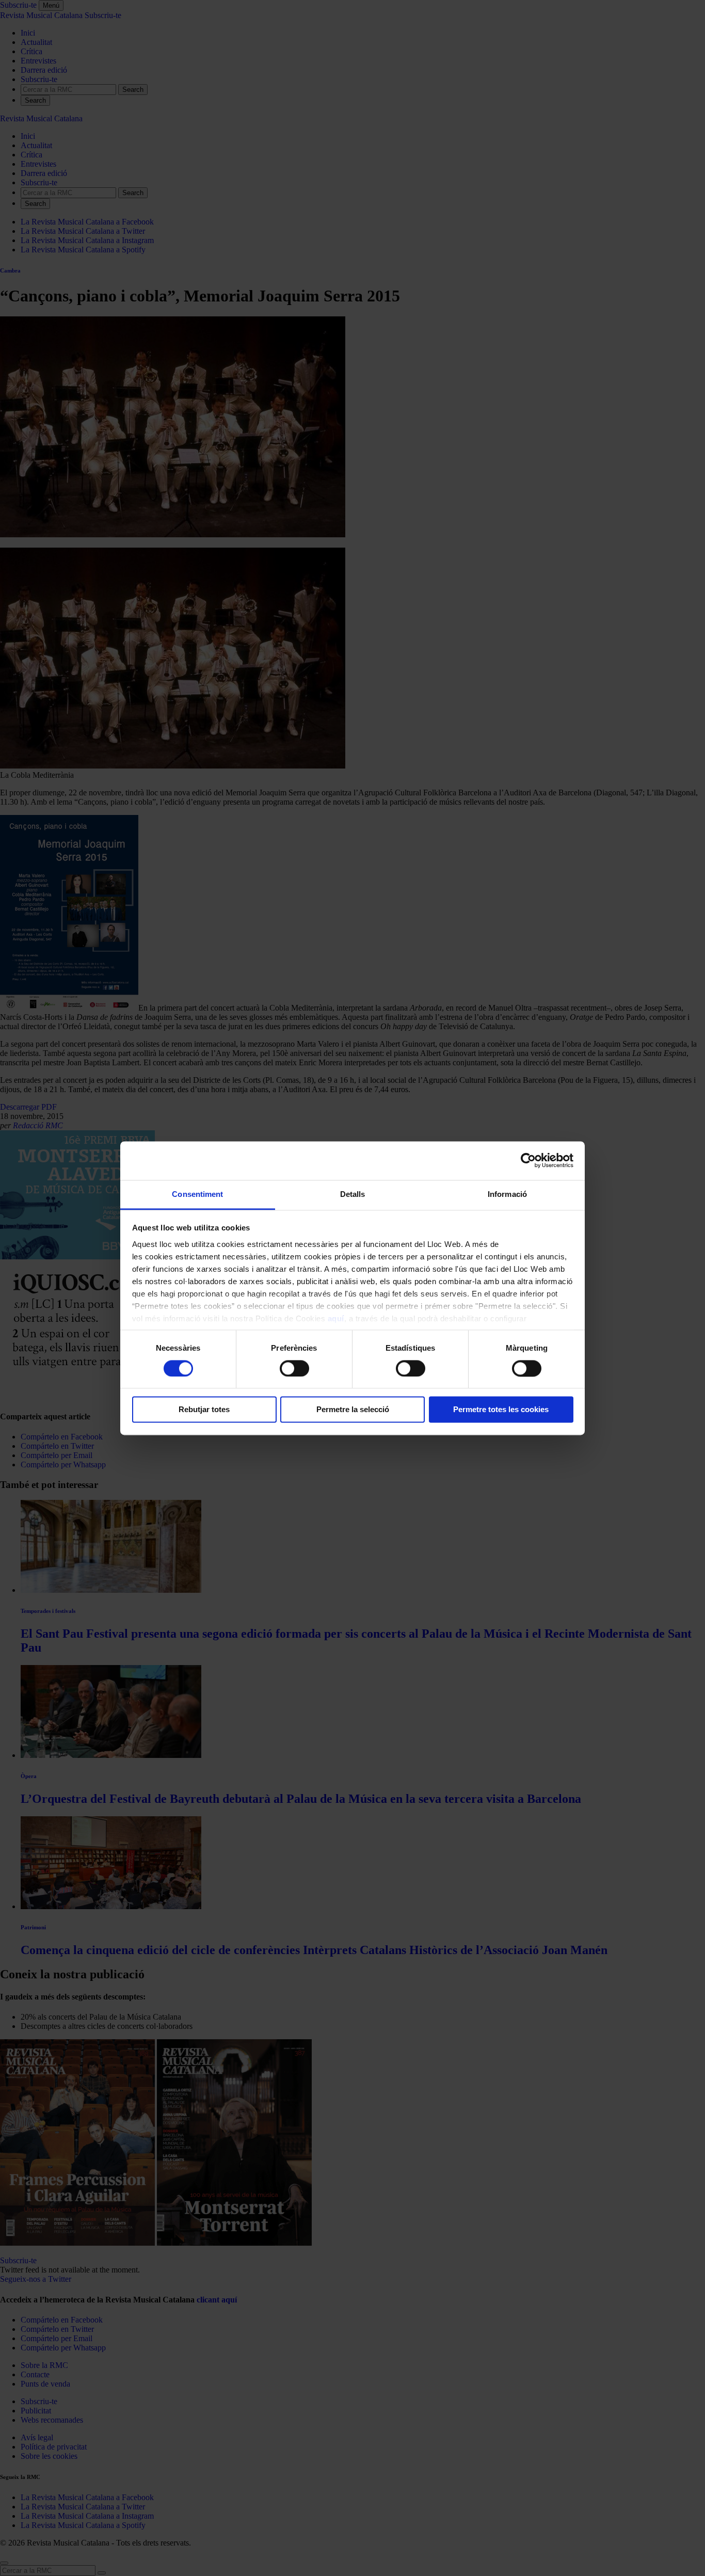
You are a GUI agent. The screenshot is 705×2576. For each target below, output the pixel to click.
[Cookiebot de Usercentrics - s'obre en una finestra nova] (528, 1160)
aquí (336, 1318)
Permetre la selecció (353, 1410)
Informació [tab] (507, 1194)
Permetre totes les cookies (501, 1410)
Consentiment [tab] (197, 1194)
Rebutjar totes (204, 1410)
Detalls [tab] (353, 1194)
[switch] (294, 1368)
